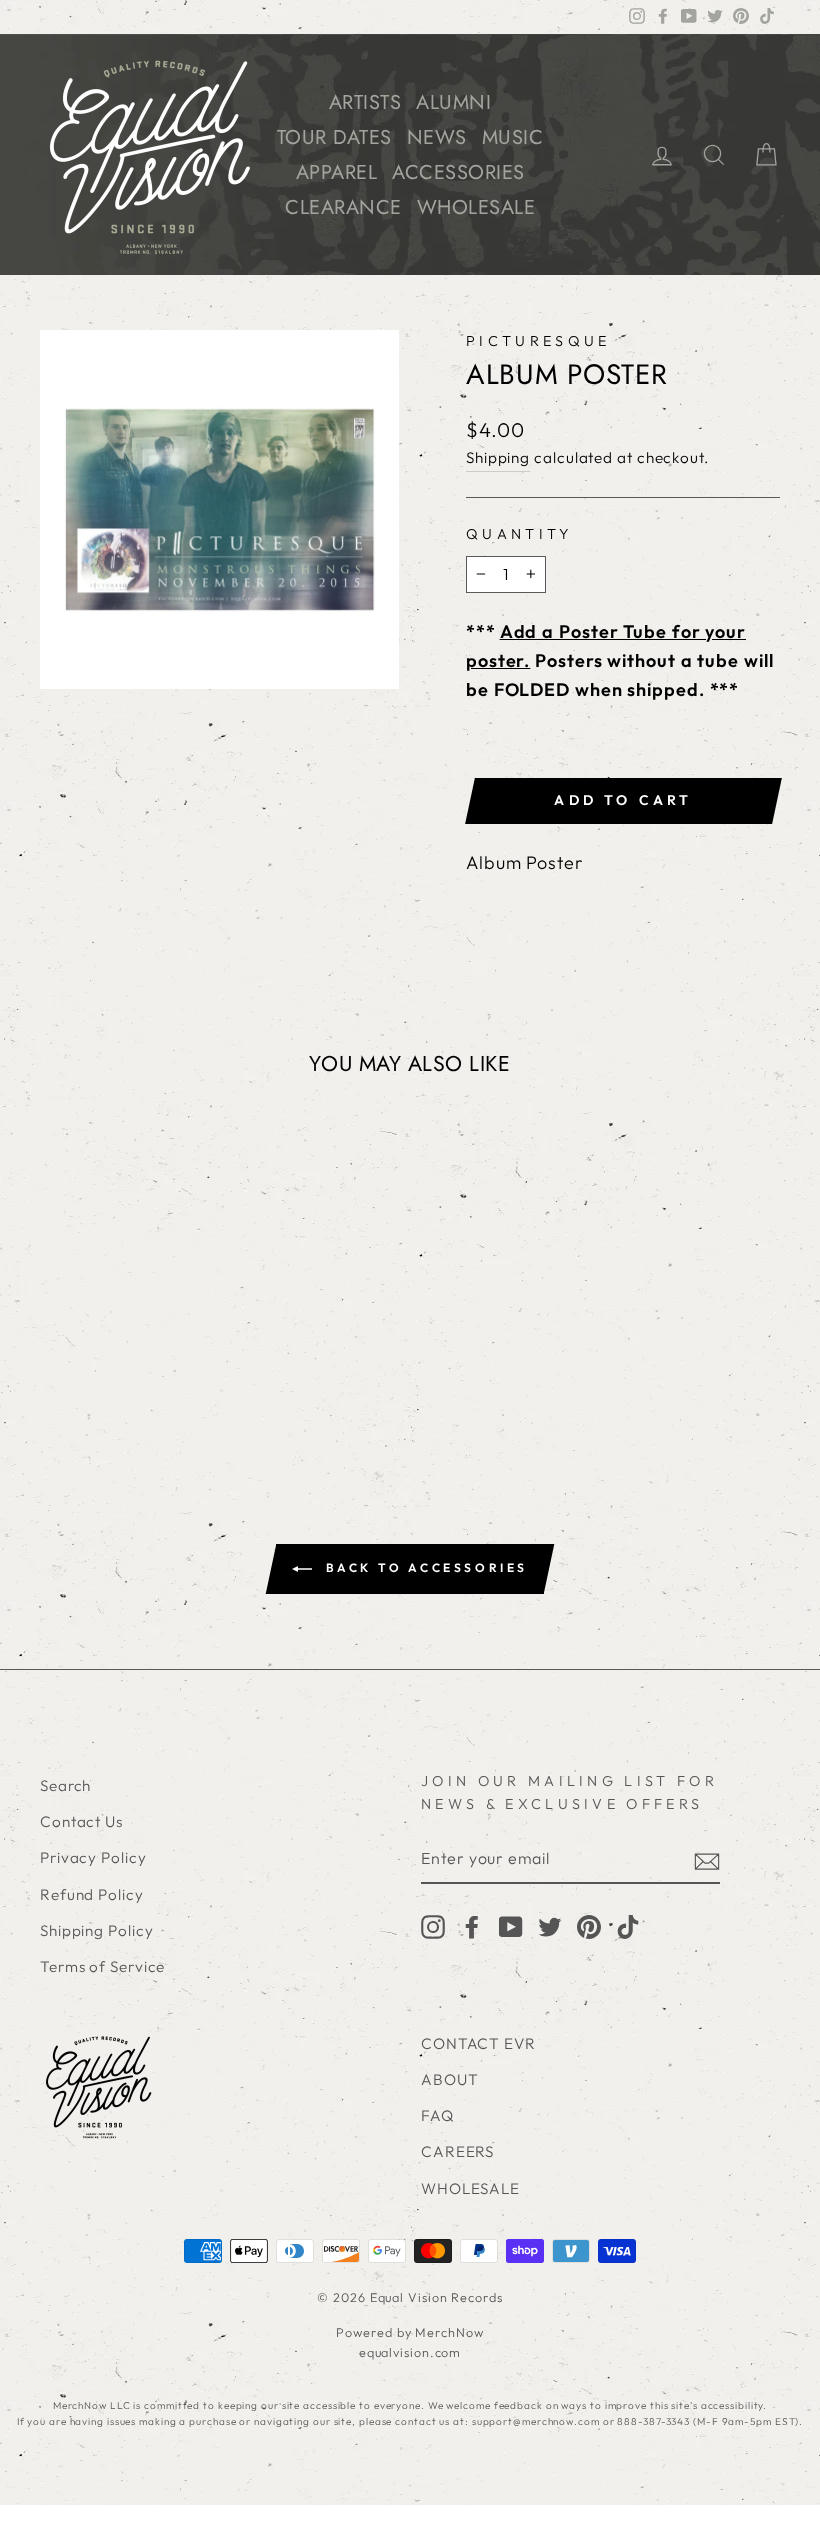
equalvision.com (410, 2352)
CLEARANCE (343, 207)
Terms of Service (102, 1966)
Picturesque (538, 341)
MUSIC (513, 137)
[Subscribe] (707, 1859)
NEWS (437, 137)
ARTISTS (365, 102)
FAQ (437, 2115)
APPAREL (337, 172)
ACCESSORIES (458, 172)
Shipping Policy (97, 1930)
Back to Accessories (424, 1567)
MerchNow (449, 2332)
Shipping (498, 457)
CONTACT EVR (478, 2043)
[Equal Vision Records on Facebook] (472, 1926)
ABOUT (450, 2079)
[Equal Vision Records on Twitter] (550, 1926)
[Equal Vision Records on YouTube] (511, 1926)
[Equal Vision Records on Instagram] (433, 1926)
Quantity (519, 534)
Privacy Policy (93, 1857)
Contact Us (81, 1821)
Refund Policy (92, 1894)
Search (65, 1785)
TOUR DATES (334, 137)
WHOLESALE (476, 207)
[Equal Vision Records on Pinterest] (589, 1926)
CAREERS (457, 2151)
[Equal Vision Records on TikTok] (628, 1926)
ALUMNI (453, 102)
